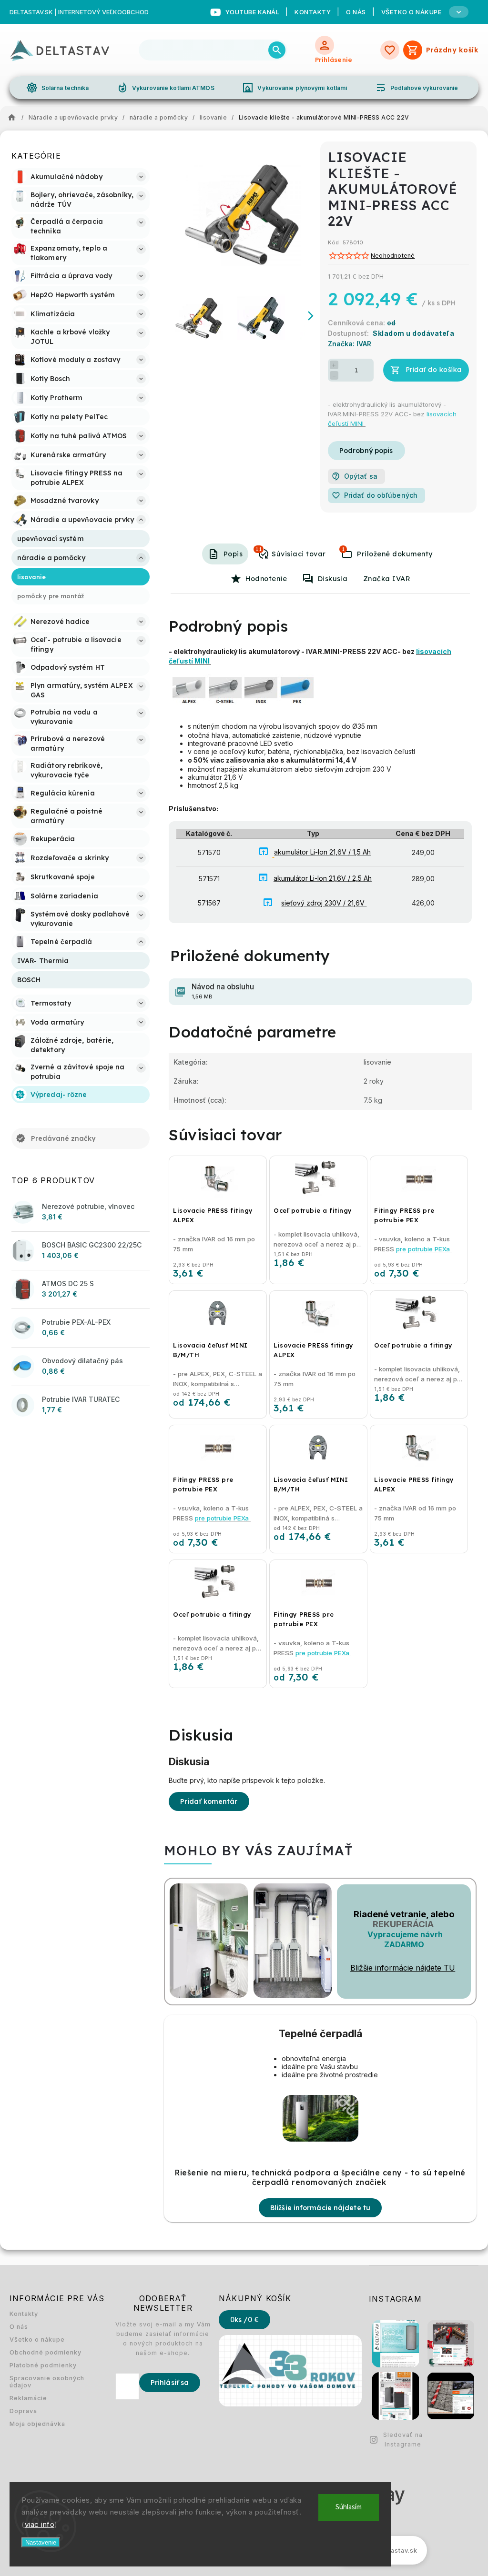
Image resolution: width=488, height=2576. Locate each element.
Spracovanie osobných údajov (47, 2382)
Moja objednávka (37, 2424)
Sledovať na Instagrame (403, 2440)
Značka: (350, 344)
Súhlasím (349, 2507)
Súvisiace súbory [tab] (343, 549)
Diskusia (333, 579)
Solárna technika (58, 88)
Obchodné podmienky (46, 2352)
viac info (40, 2524)
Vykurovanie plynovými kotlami (295, 88)
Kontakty (313, 12)
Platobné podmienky (43, 2365)
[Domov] (14, 118)
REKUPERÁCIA (403, 1924)
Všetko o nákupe (37, 2340)
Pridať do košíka (434, 370)
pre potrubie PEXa (424, 1249)
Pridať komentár (209, 1801)
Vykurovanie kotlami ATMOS (166, 88)
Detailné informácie (366, 451)
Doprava (23, 2411)
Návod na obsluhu (223, 991)
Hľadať (277, 50)
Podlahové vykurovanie (417, 88)
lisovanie (377, 1062)
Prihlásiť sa (170, 2383)
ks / (244, 2320)
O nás (356, 12)
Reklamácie (28, 2398)
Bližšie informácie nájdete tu (320, 2208)
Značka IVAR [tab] (387, 579)
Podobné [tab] (259, 549)
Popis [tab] (233, 554)
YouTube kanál (253, 12)
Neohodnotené (393, 256)
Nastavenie (41, 2542)
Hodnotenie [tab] (266, 579)
